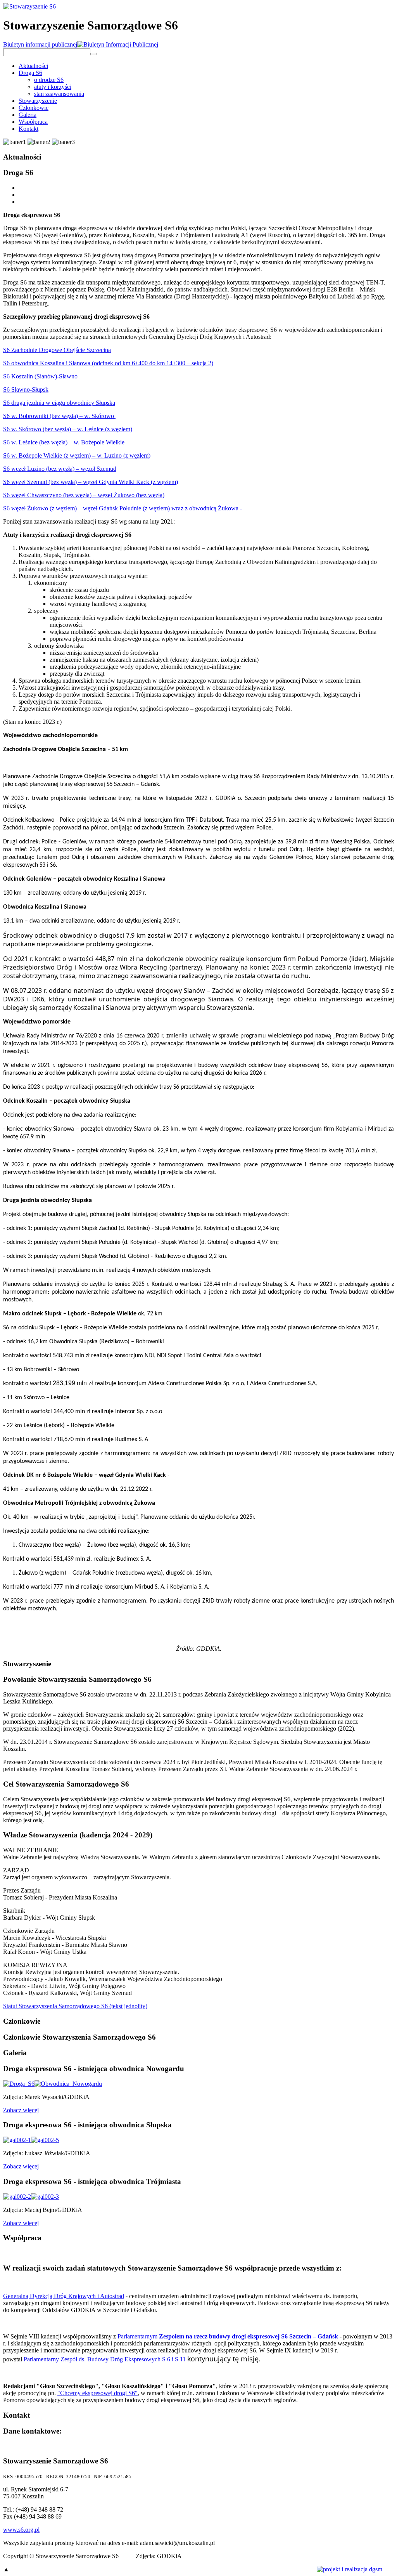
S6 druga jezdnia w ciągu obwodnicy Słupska (59, 403)
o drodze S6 (49, 80)
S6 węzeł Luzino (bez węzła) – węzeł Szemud (60, 469)
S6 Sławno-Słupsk (26, 389)
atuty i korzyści (53, 87)
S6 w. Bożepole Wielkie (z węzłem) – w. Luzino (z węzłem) (77, 455)
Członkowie (34, 108)
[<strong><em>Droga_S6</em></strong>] (19, 2084)
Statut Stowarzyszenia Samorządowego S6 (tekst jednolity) (75, 2006)
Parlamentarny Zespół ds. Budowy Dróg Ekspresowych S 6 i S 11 (105, 2359)
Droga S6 (30, 73)
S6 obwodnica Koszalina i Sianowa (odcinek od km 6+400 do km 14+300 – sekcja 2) (108, 363)
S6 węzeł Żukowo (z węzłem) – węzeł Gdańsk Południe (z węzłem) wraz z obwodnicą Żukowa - (123, 508)
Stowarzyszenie (38, 101)
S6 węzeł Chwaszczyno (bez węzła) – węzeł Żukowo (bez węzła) (84, 495)
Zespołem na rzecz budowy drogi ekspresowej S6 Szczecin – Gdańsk (248, 2336)
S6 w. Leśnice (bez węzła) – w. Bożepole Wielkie (64, 442)
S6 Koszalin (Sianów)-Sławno (40, 376)
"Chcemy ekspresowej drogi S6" (98, 2393)
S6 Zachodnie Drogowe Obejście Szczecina (57, 350)
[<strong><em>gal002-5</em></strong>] (45, 2140)
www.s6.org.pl (21, 2530)
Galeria (28, 115)
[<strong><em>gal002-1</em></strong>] (17, 2140)
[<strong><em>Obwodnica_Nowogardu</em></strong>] (68, 2084)
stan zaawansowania (59, 94)
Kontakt (28, 129)
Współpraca (33, 122)
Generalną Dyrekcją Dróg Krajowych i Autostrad (64, 2296)
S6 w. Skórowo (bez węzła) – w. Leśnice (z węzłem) (68, 429)
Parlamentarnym (137, 2336)
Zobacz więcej (21, 2110)
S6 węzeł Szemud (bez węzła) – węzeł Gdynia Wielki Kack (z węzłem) (91, 482)
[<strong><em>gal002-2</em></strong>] (17, 2197)
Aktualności (33, 66)
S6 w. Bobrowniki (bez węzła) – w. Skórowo (59, 416)
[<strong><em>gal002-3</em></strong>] (45, 2197)
